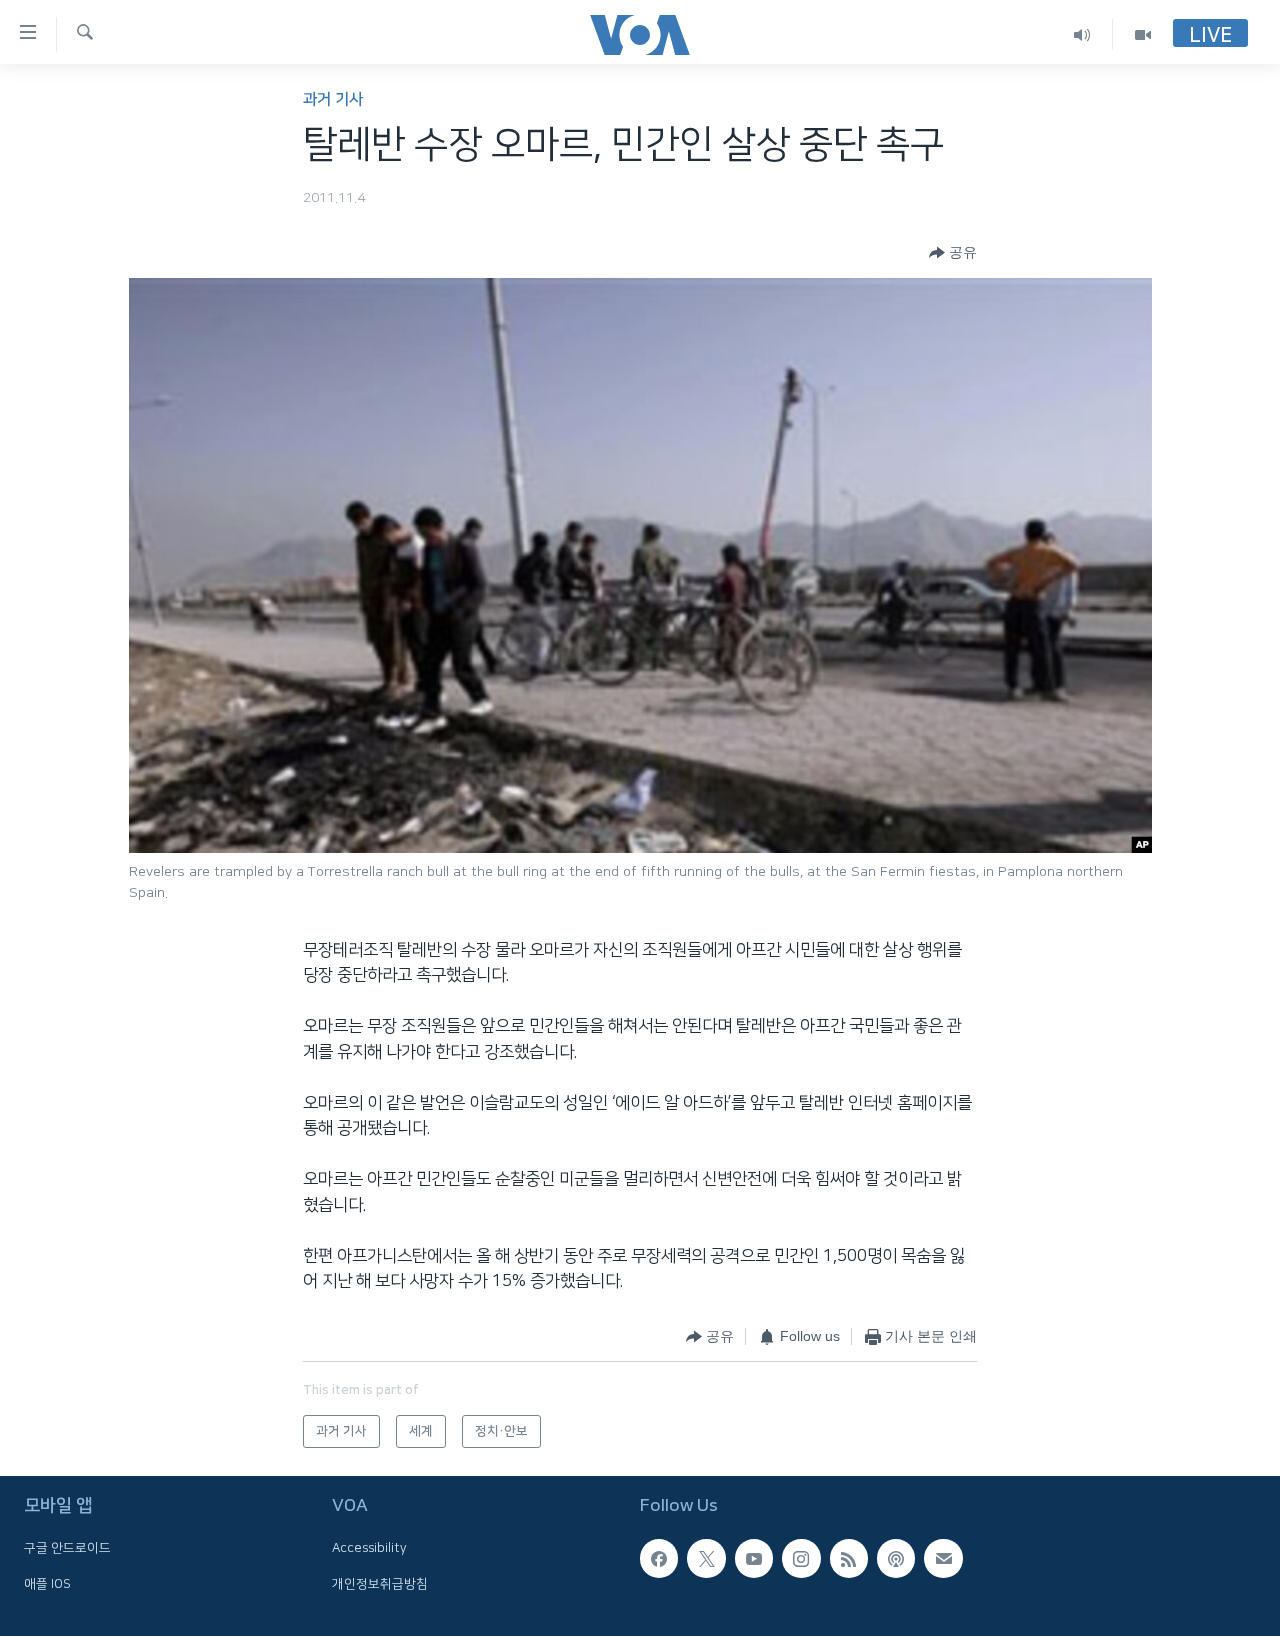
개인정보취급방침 (380, 1584)
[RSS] (849, 1558)
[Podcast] (896, 1558)
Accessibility (369, 1548)
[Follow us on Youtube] (754, 1558)
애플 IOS (47, 1584)
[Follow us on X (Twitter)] (706, 1558)
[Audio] (1082, 34)
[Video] (1143, 34)
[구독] (943, 1558)
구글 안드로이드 (67, 1548)
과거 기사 (333, 99)
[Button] (953, 253)
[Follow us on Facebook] (659, 1558)
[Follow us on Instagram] (801, 1558)
